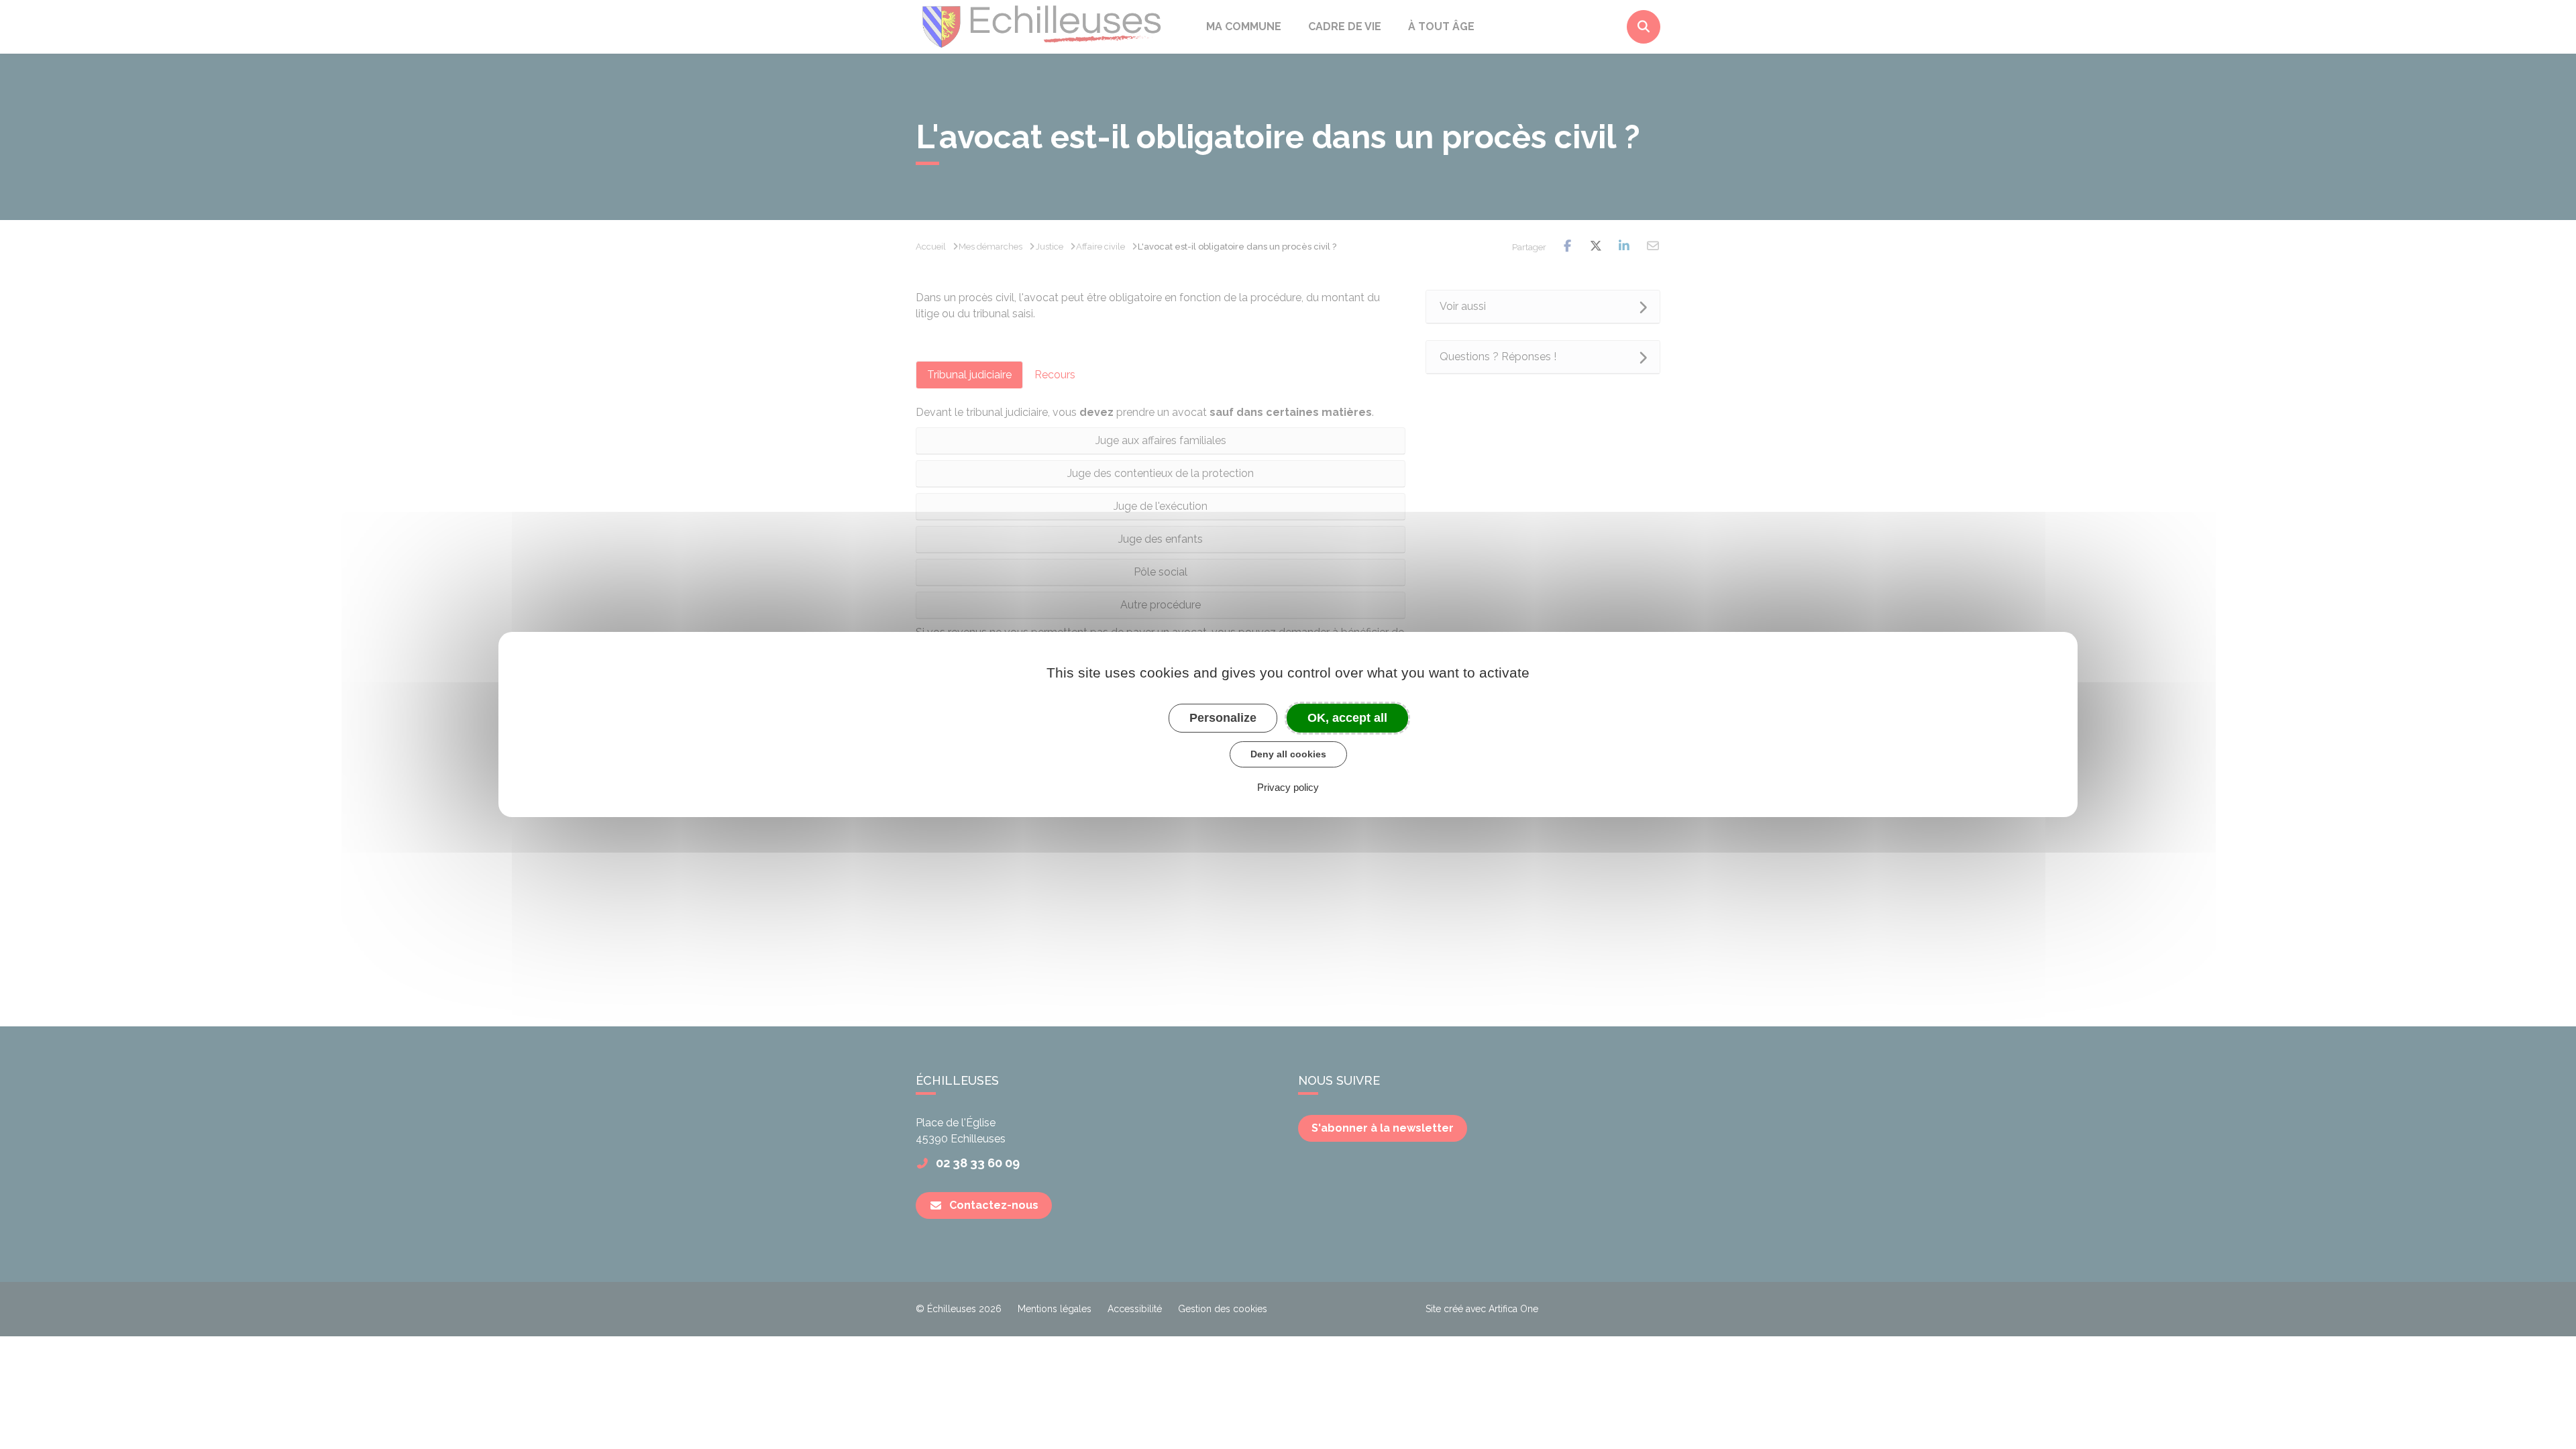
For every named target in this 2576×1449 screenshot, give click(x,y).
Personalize (1223, 718)
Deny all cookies (1288, 754)
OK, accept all (1347, 718)
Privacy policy (1288, 787)
